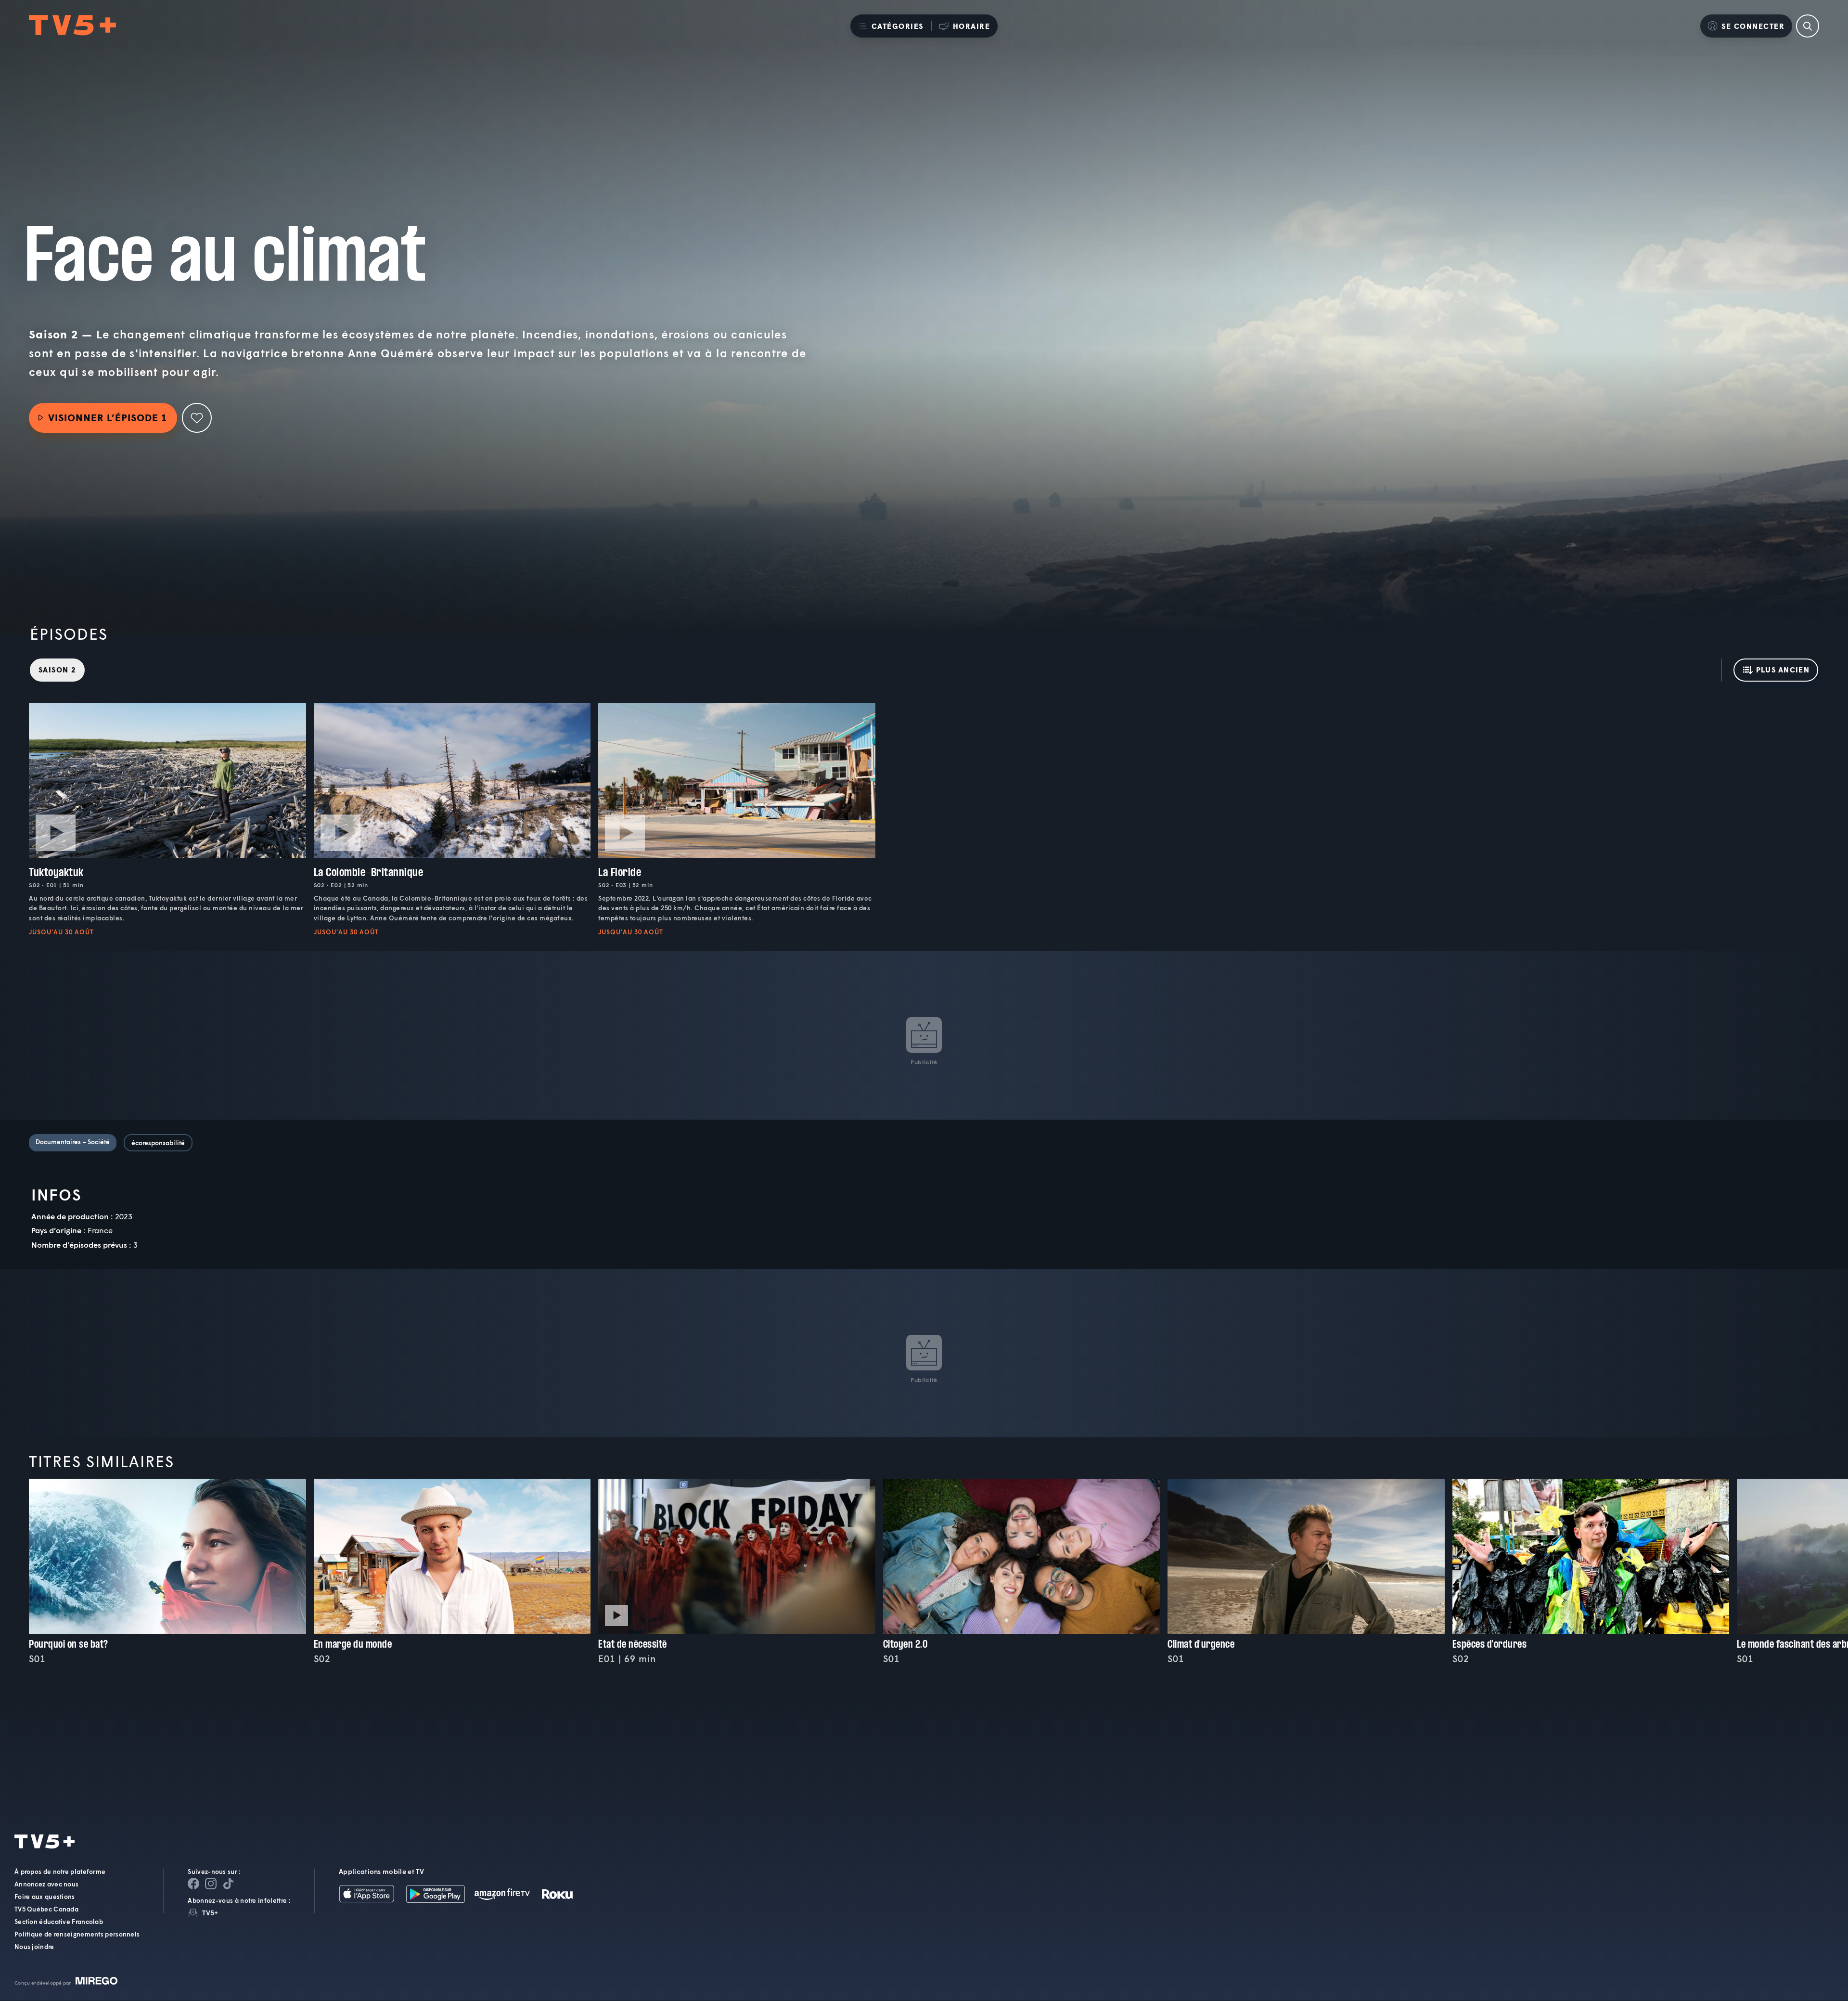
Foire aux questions (45, 1897)
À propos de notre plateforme (60, 1872)
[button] (891, 26)
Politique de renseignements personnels (77, 1935)
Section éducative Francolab (59, 1922)
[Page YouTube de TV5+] (228, 1884)
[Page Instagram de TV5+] (211, 1884)
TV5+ (210, 1913)
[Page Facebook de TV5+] (193, 1884)
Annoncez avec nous (46, 1885)
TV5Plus (72, 26)
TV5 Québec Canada (46, 1910)
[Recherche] (1808, 26)
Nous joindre (34, 1947)
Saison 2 (57, 670)
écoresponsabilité (158, 1143)
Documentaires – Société (73, 1142)
